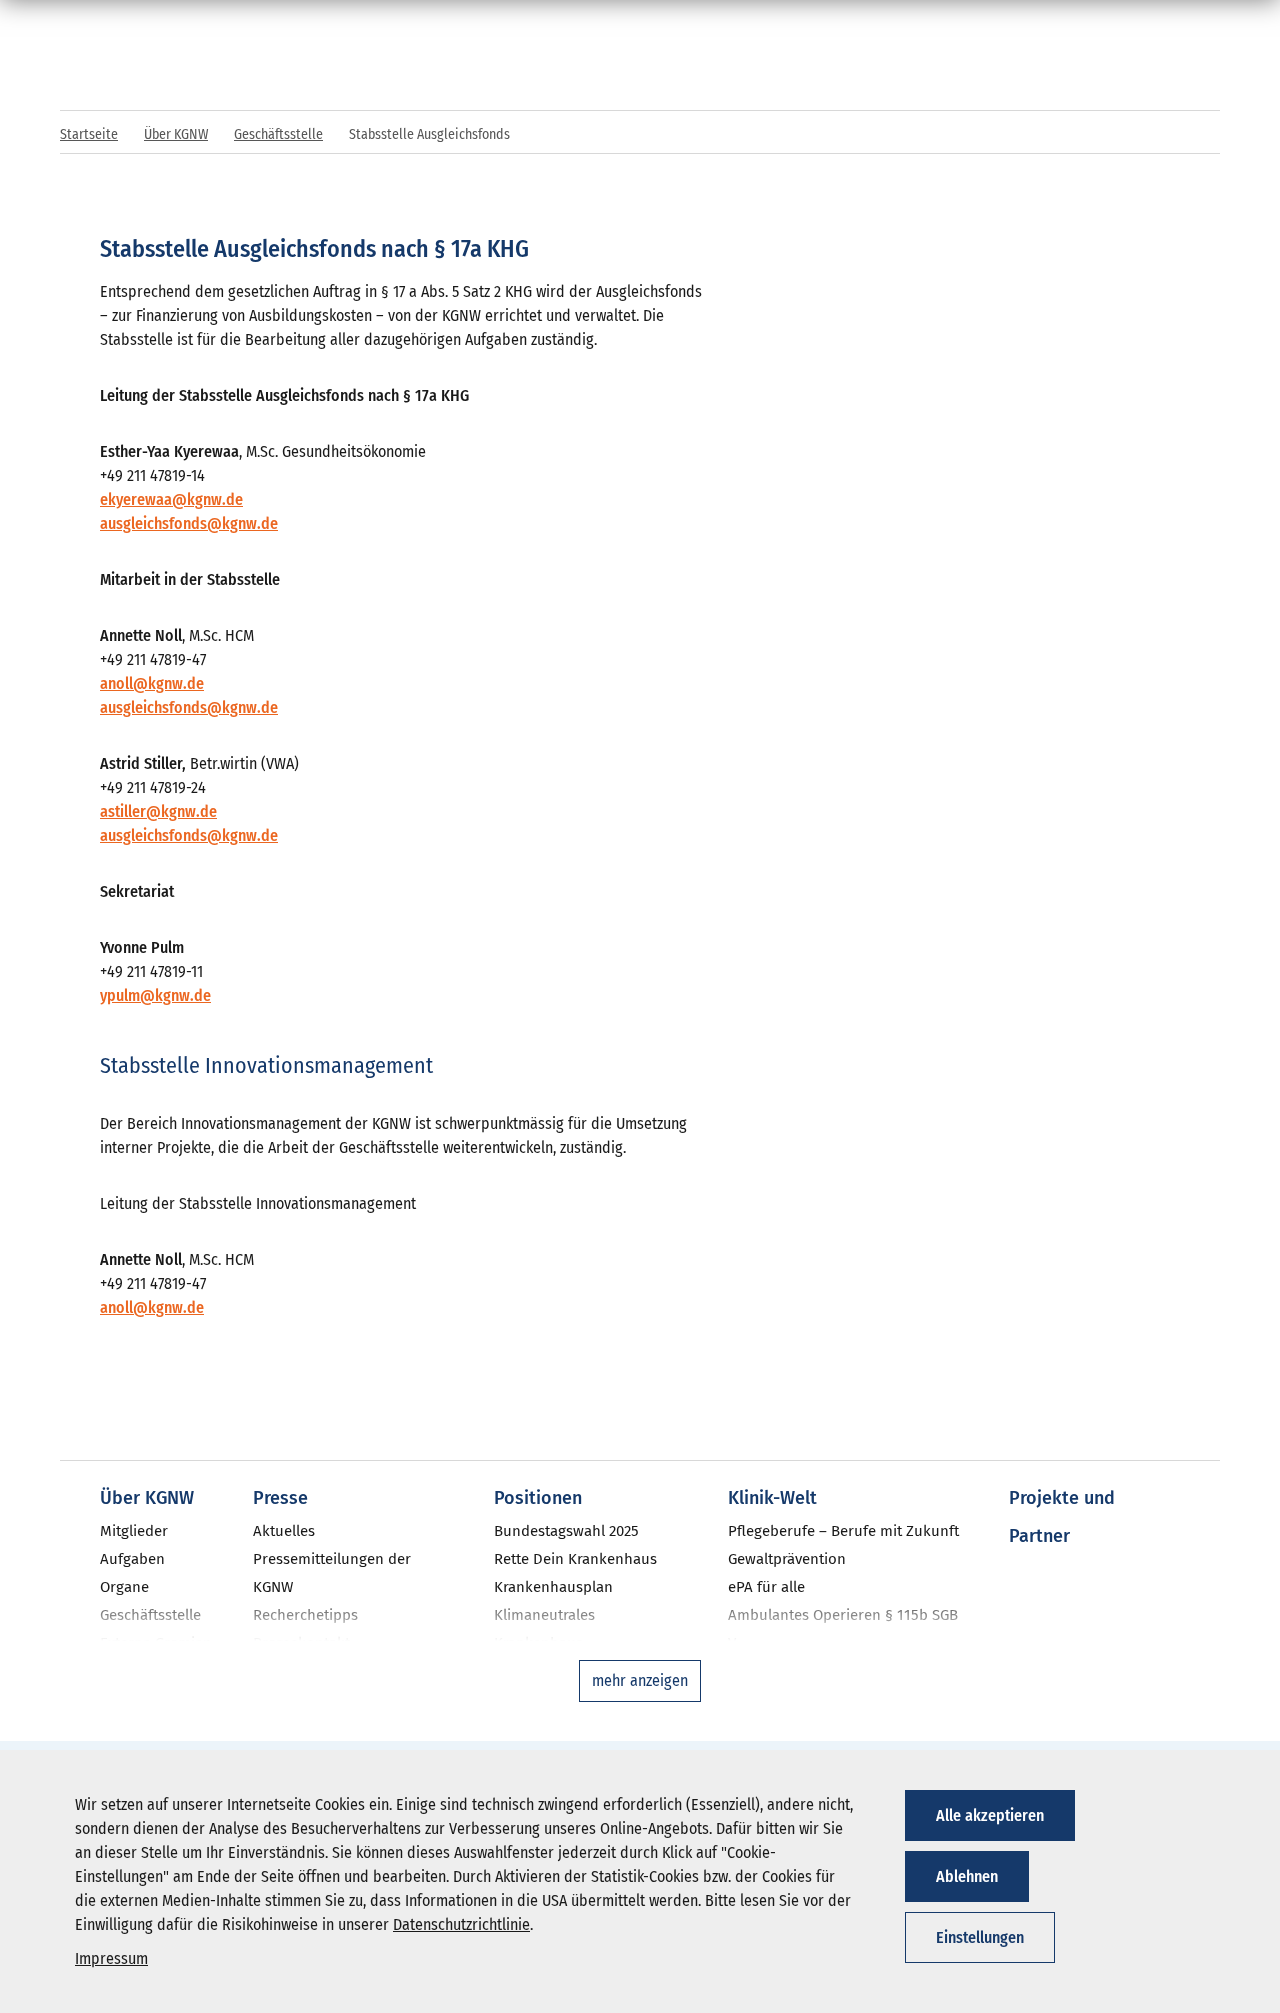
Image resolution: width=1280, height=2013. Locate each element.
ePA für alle (766, 1587)
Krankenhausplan (553, 1587)
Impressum (111, 1958)
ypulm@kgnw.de (155, 995)
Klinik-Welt (772, 1498)
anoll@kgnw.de (152, 683)
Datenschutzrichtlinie (461, 1924)
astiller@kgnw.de (158, 811)
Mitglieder (134, 1531)
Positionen (538, 1498)
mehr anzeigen (640, 1680)
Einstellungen (980, 1937)
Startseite (89, 134)
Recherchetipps (305, 1615)
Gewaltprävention (787, 1559)
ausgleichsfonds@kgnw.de (189, 523)
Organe (124, 1587)
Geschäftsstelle (278, 134)
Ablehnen (967, 1876)
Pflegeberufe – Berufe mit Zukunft (843, 1531)
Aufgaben (132, 1559)
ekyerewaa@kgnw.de (171, 499)
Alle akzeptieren (990, 1815)
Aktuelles (284, 1531)
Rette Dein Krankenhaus (575, 1559)
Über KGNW (176, 134)
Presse (280, 1498)
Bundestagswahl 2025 (566, 1531)
